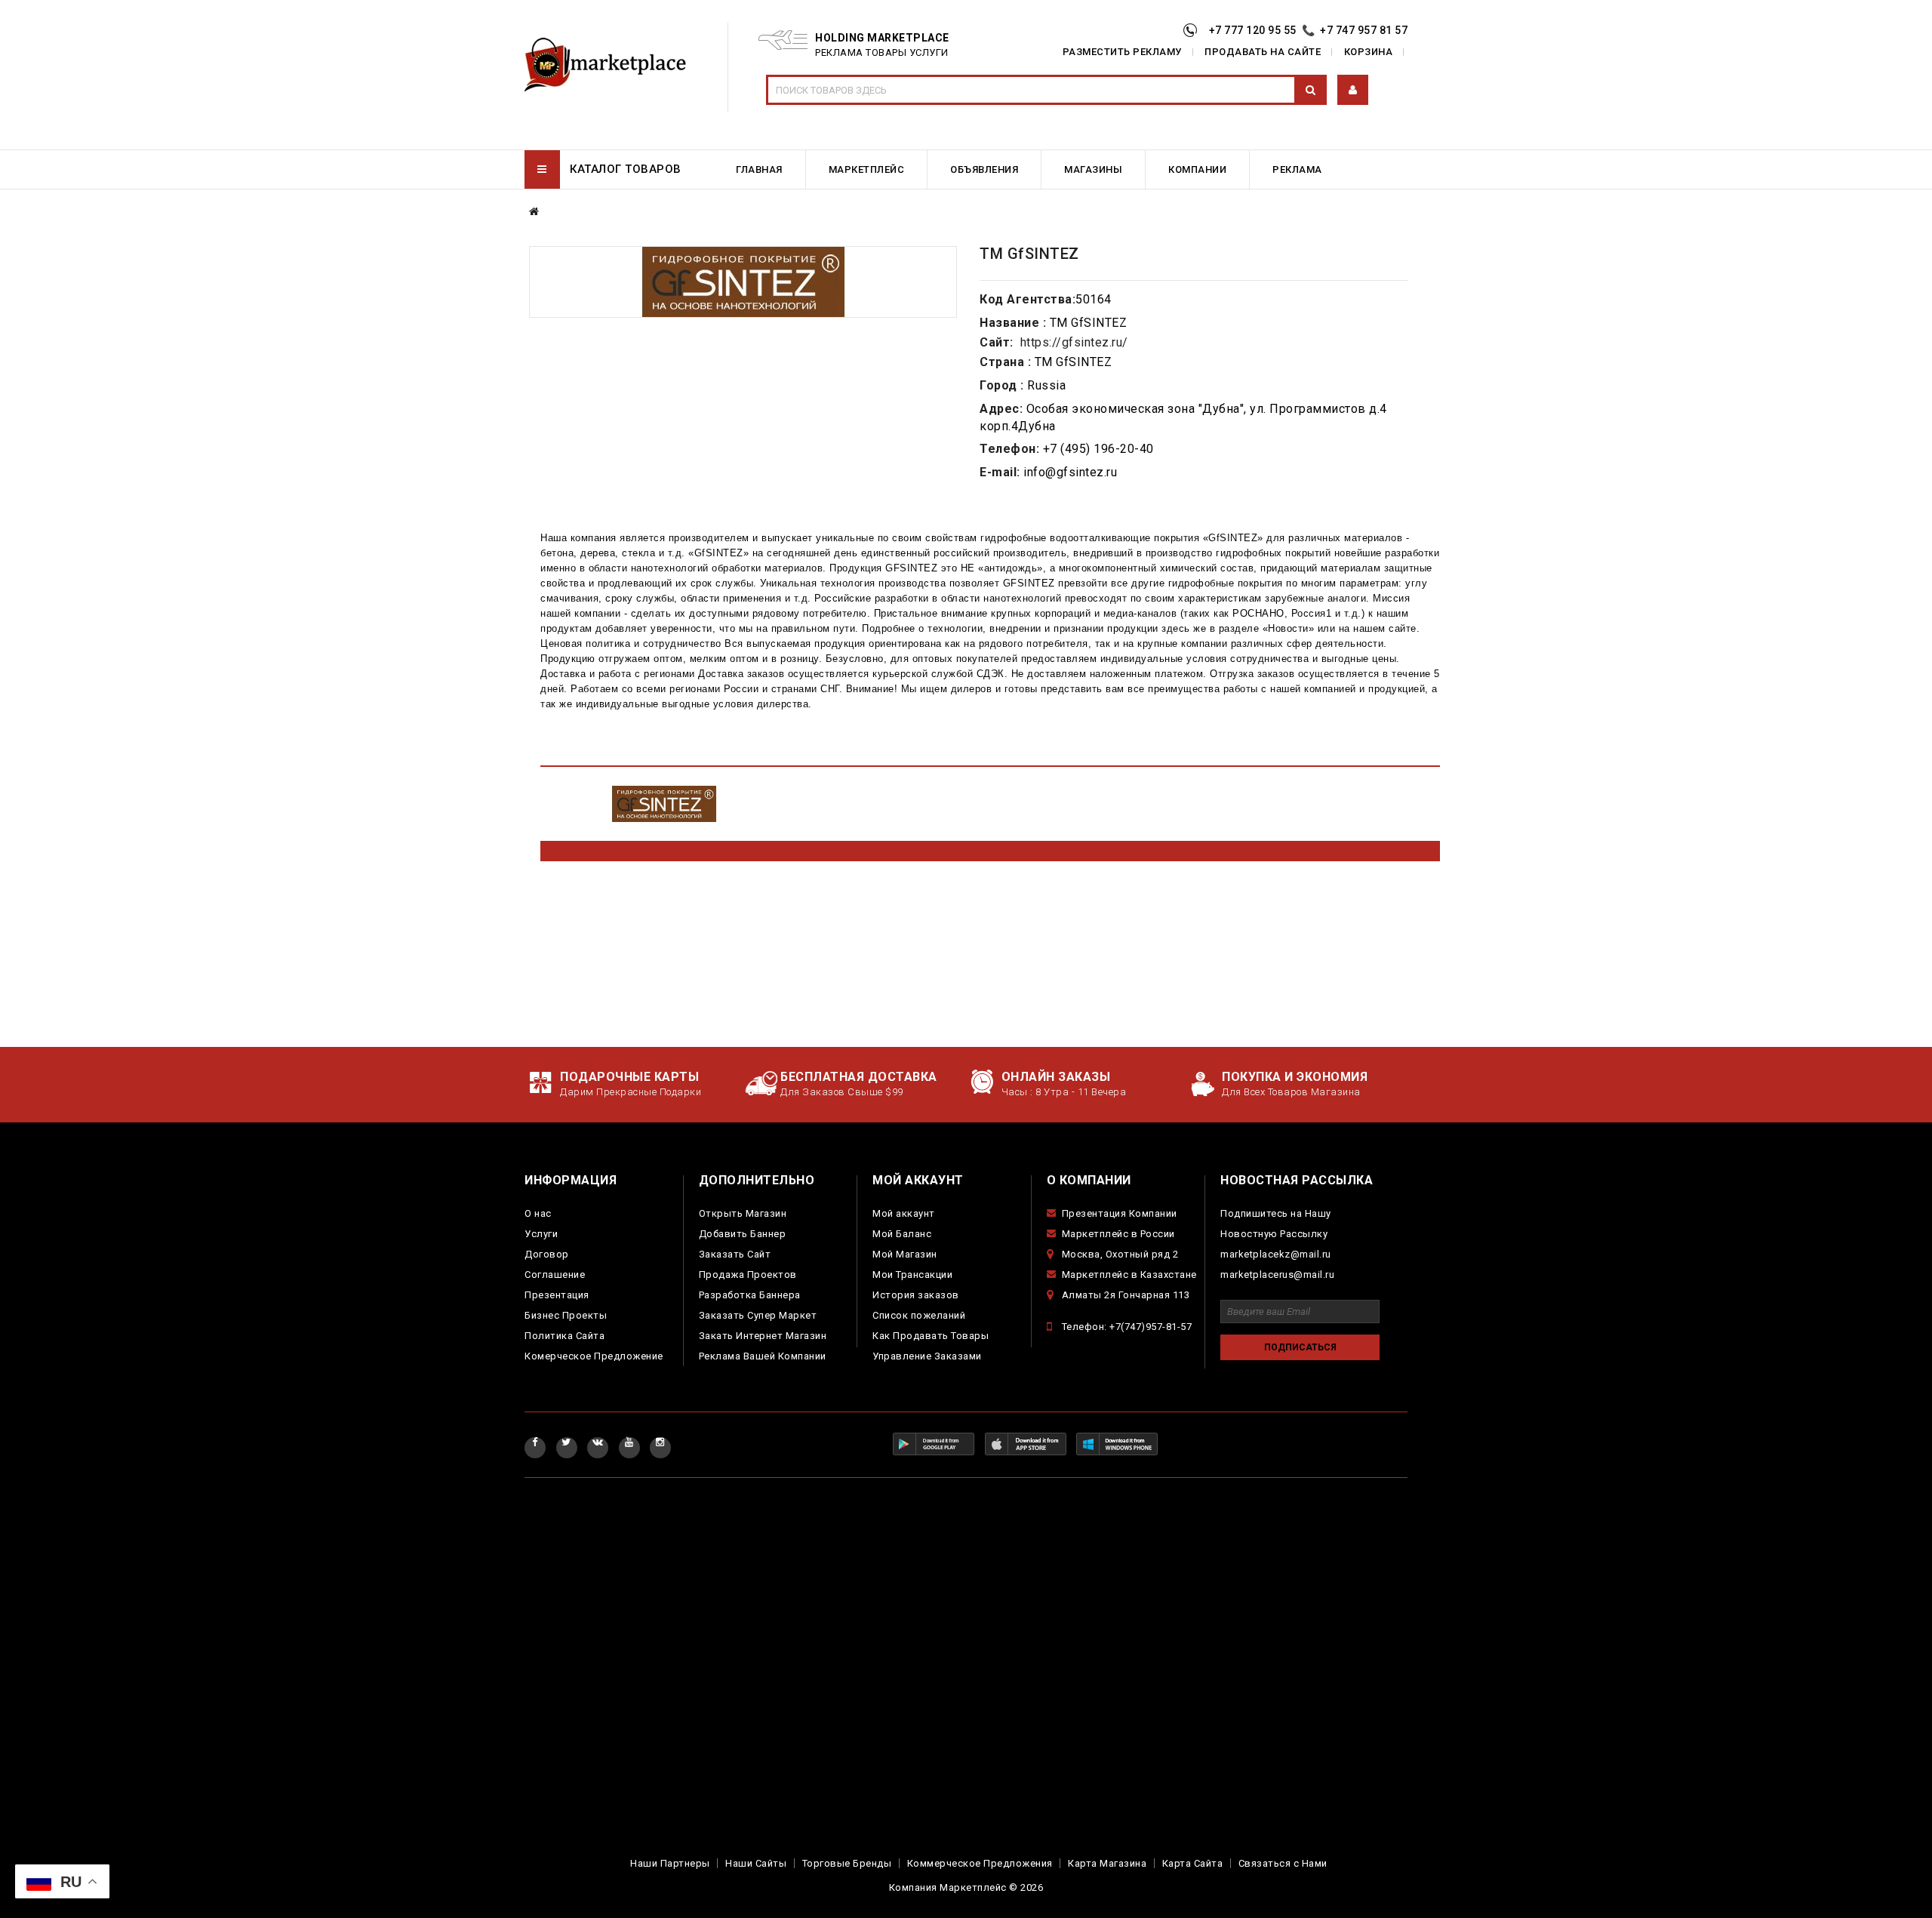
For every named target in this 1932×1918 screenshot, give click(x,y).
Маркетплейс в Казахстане (1129, 1275)
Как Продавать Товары (931, 1336)
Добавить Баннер (743, 1234)
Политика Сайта (565, 1336)
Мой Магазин (905, 1254)
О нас (538, 1213)
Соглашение (555, 1275)
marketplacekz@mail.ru (1276, 1254)
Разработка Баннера (750, 1295)
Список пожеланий (919, 1315)
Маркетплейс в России (1118, 1234)
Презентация (557, 1295)
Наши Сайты (756, 1863)
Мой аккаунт (904, 1213)
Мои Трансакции (912, 1275)
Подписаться (1300, 1347)
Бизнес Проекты (566, 1315)
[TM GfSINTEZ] (743, 282)
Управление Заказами (927, 1356)
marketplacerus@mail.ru (1277, 1275)
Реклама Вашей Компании (763, 1356)
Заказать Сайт (735, 1254)
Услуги (541, 1234)
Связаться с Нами (1283, 1863)
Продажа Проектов (748, 1275)
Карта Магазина (1107, 1863)
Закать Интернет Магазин (763, 1336)
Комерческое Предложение (594, 1356)
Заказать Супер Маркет (758, 1315)
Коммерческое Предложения (980, 1863)
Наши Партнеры (670, 1863)
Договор (547, 1254)
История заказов (916, 1295)
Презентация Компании (1120, 1213)
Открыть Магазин (743, 1213)
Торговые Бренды (847, 1863)
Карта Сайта (1193, 1863)
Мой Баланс (902, 1234)
